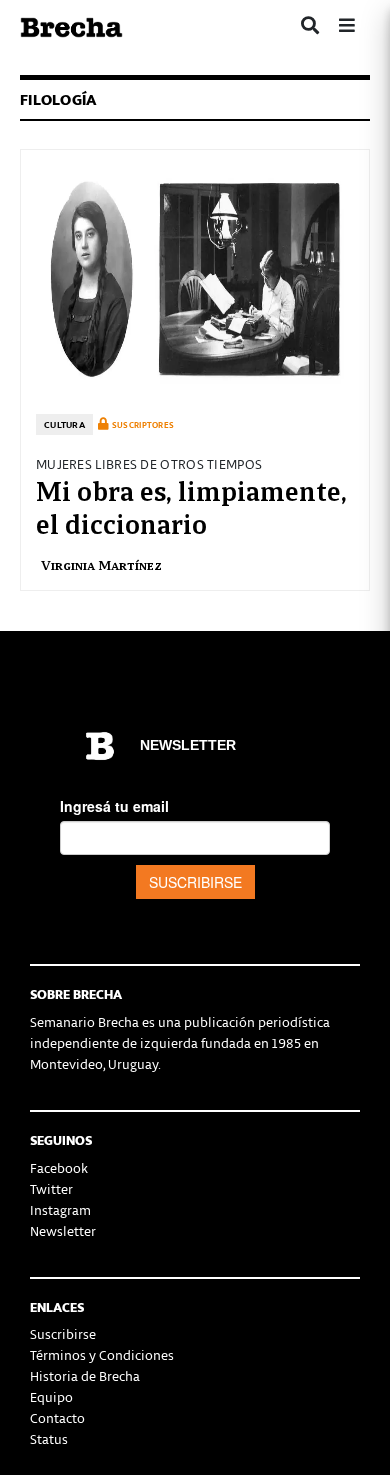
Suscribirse (63, 1333)
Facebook (59, 1167)
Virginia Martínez (101, 564)
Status (49, 1438)
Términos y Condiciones (102, 1354)
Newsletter (63, 1230)
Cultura (64, 424)
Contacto (57, 1417)
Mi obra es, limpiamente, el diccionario (191, 506)
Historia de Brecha (85, 1375)
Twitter (51, 1188)
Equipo (51, 1396)
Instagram (60, 1209)
